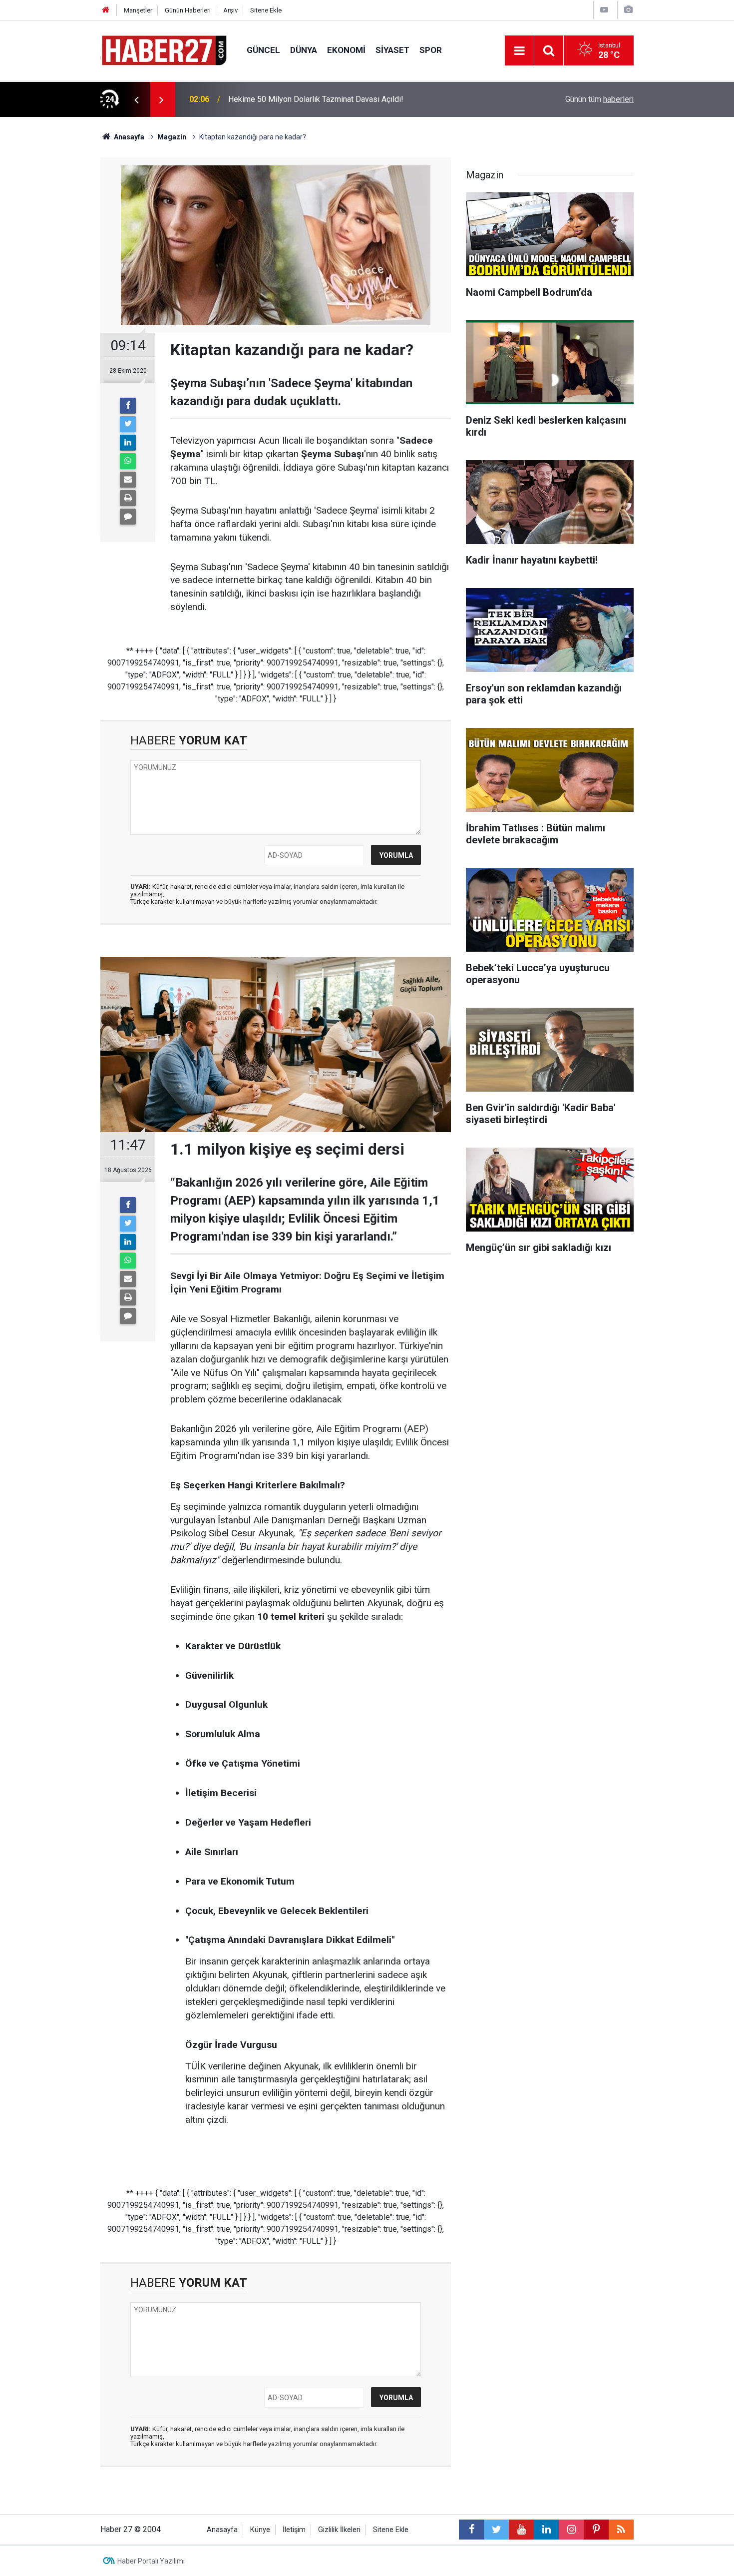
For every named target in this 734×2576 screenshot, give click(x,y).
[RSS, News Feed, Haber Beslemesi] (621, 2530)
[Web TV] (604, 10)
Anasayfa (222, 2530)
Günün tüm (599, 99)
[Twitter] (128, 424)
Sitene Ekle (266, 10)
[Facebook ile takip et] (471, 2530)
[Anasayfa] (106, 10)
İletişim (294, 2530)
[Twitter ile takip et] (496, 2530)
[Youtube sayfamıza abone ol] (521, 2530)
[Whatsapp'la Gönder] (128, 461)
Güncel (263, 50)
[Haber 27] (164, 50)
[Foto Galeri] (628, 10)
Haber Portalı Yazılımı (151, 2561)
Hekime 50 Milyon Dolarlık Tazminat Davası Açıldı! (316, 99)
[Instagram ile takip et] (571, 2530)
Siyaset (392, 50)
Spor (431, 50)
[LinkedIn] (128, 443)
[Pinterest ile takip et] (596, 2530)
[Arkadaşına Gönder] (128, 480)
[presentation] (136, 99)
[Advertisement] (53, 292)
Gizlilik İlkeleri (339, 2530)
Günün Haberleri (188, 10)
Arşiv (230, 10)
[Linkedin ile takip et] (546, 2530)
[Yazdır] (128, 498)
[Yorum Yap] (128, 517)
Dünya (304, 50)
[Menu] (519, 51)
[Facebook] (128, 406)
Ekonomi (346, 50)
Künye (260, 2530)
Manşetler (138, 10)
